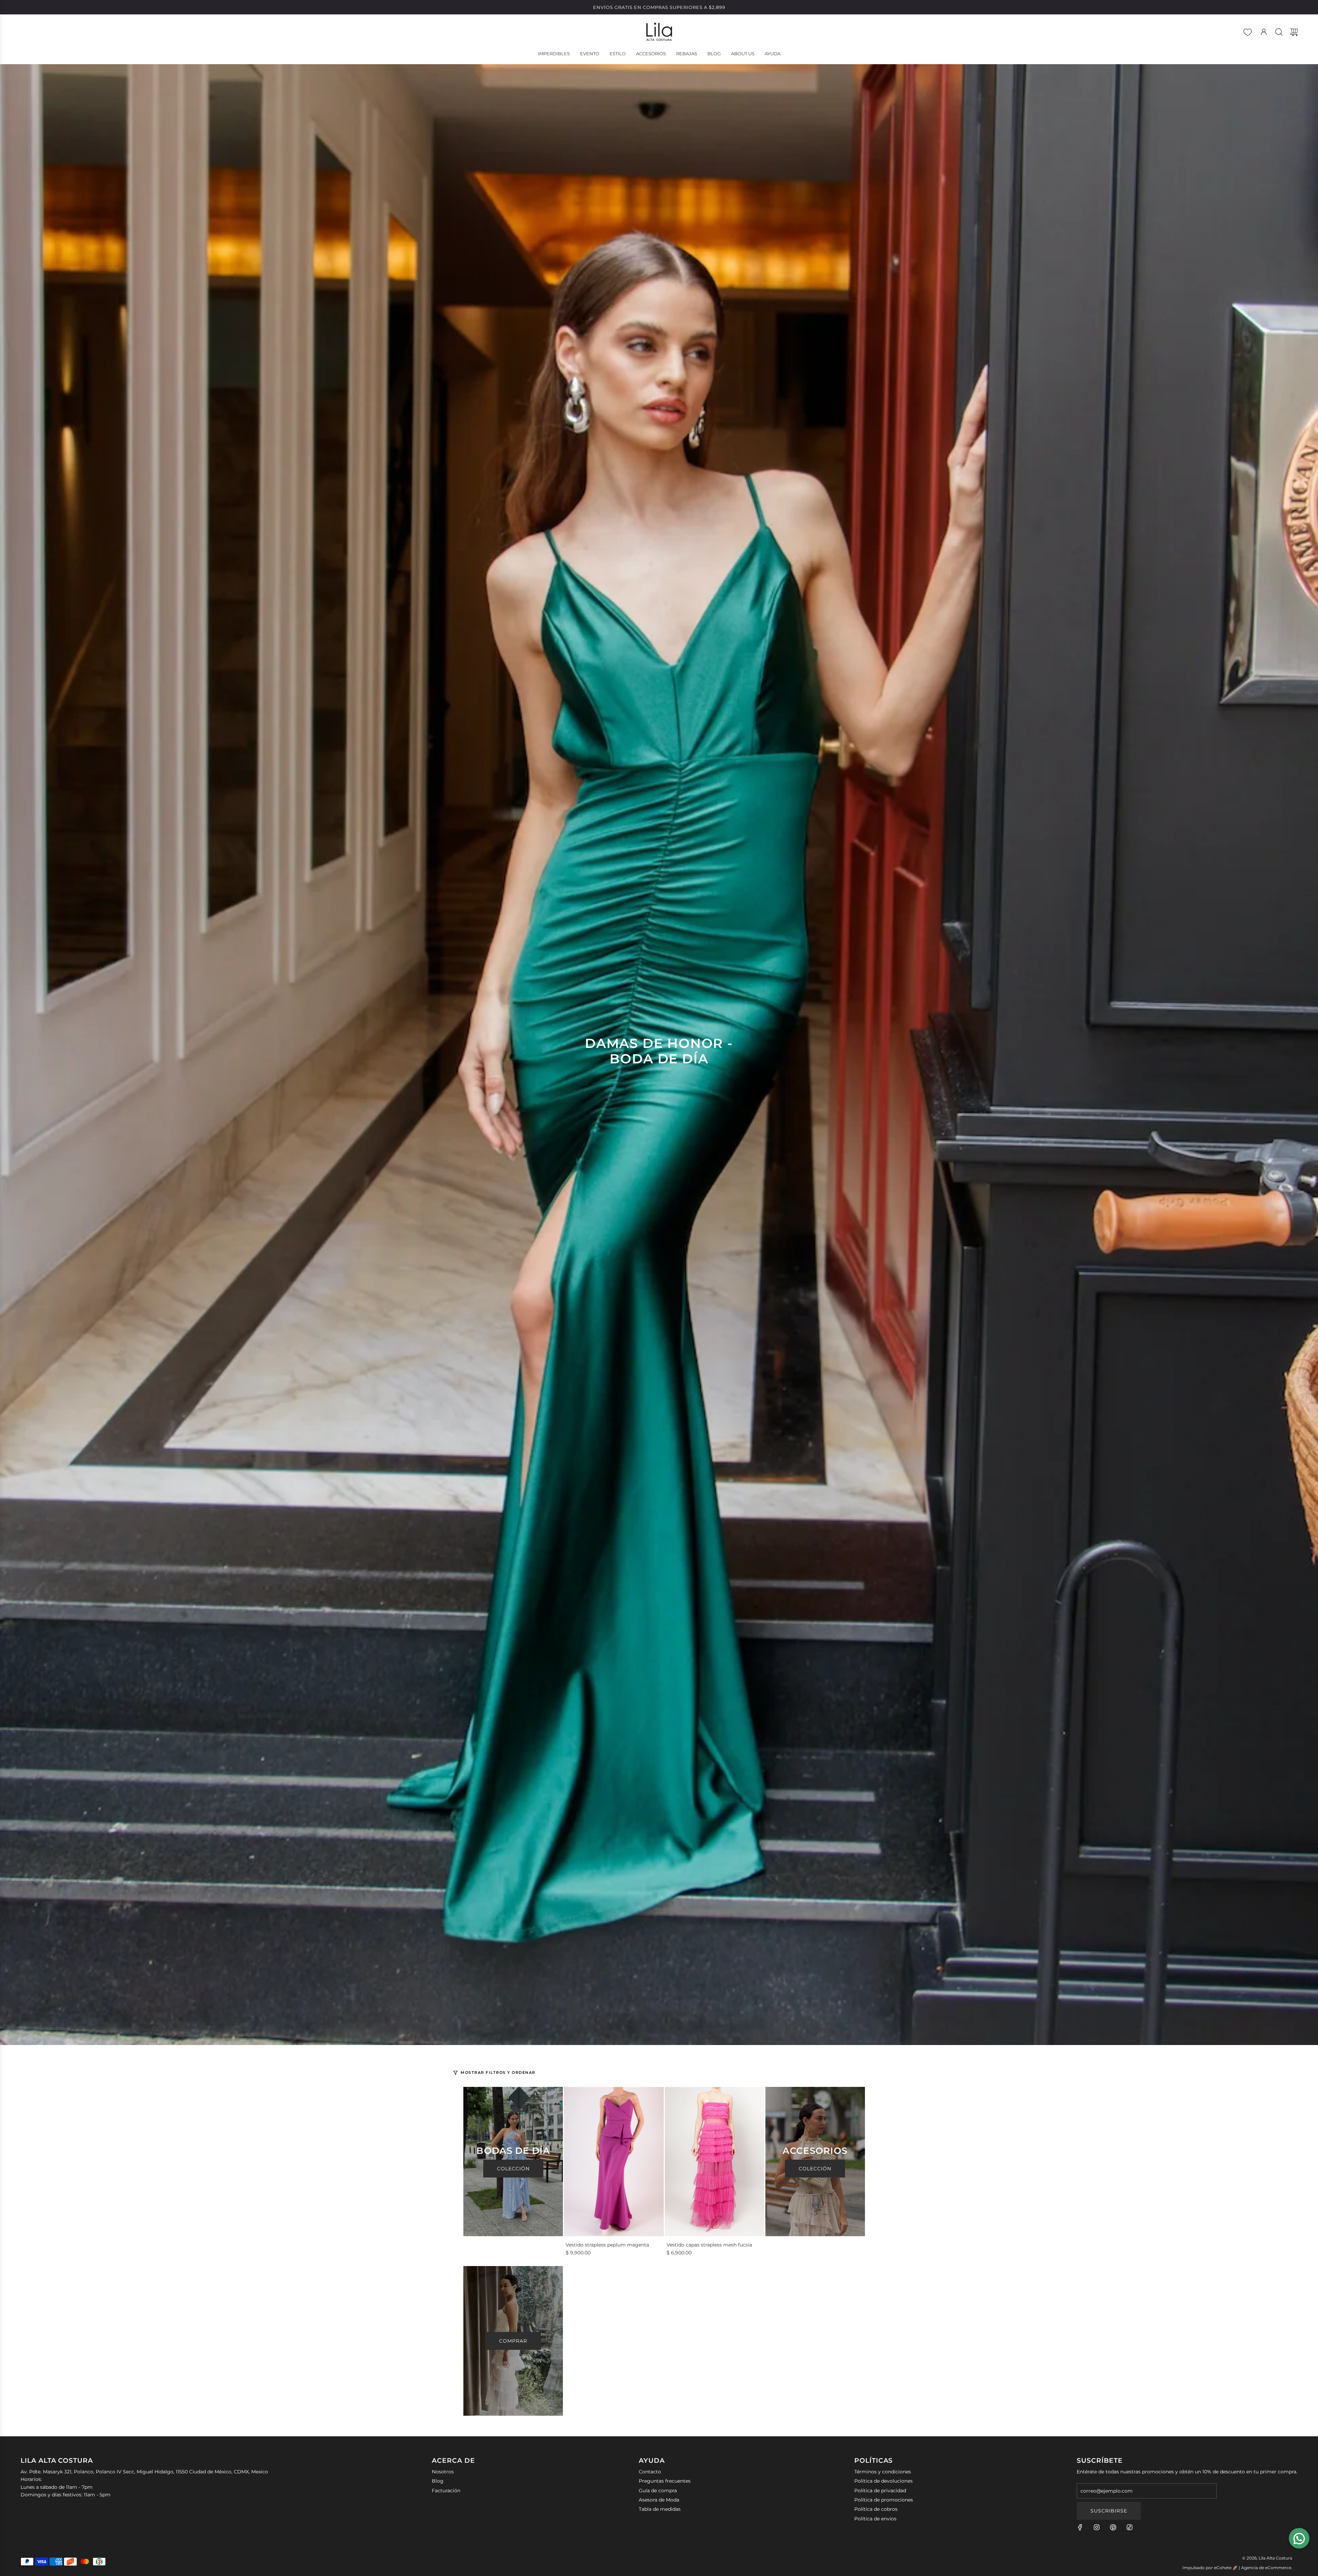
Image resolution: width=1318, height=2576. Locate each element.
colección (815, 2169)
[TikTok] (1130, 2527)
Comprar (513, 2341)
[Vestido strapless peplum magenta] (614, 2162)
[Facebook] (1080, 2527)
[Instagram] (1097, 2527)
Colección (513, 2169)
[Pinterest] (1113, 2527)
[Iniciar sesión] (1264, 32)
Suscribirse (1109, 2511)
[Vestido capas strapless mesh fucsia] (715, 2162)
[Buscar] (1279, 32)
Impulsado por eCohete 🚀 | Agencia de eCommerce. (1237, 2568)
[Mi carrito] (1294, 32)
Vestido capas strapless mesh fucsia (709, 2245)
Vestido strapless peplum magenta (607, 2245)
